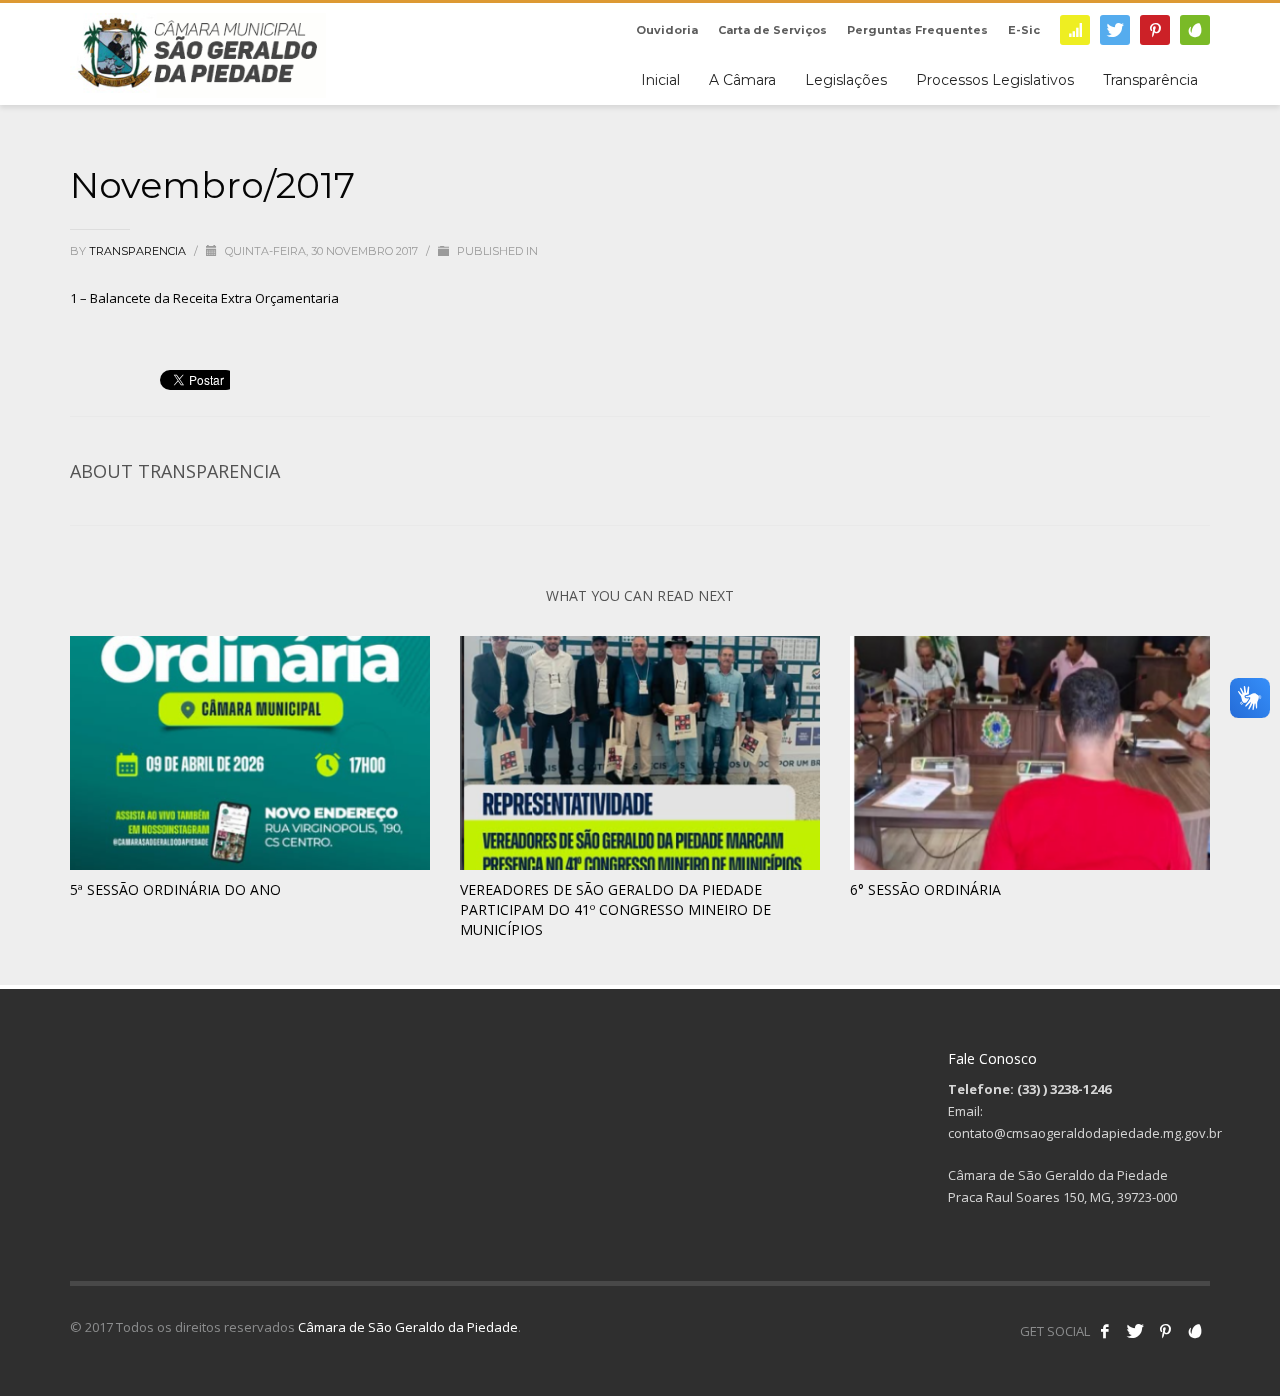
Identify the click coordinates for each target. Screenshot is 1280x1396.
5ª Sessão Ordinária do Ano (175, 889)
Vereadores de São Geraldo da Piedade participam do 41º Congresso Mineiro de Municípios (615, 909)
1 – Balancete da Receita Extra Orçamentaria (204, 298)
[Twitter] (1115, 30)
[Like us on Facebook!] (1105, 1331)
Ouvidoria (667, 30)
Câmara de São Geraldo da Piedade (408, 1327)
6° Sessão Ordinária (925, 889)
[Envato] (1195, 30)
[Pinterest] (1155, 30)
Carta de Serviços (772, 30)
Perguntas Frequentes (917, 30)
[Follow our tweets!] (1135, 1331)
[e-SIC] (1075, 30)
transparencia (139, 251)
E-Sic (1024, 30)
